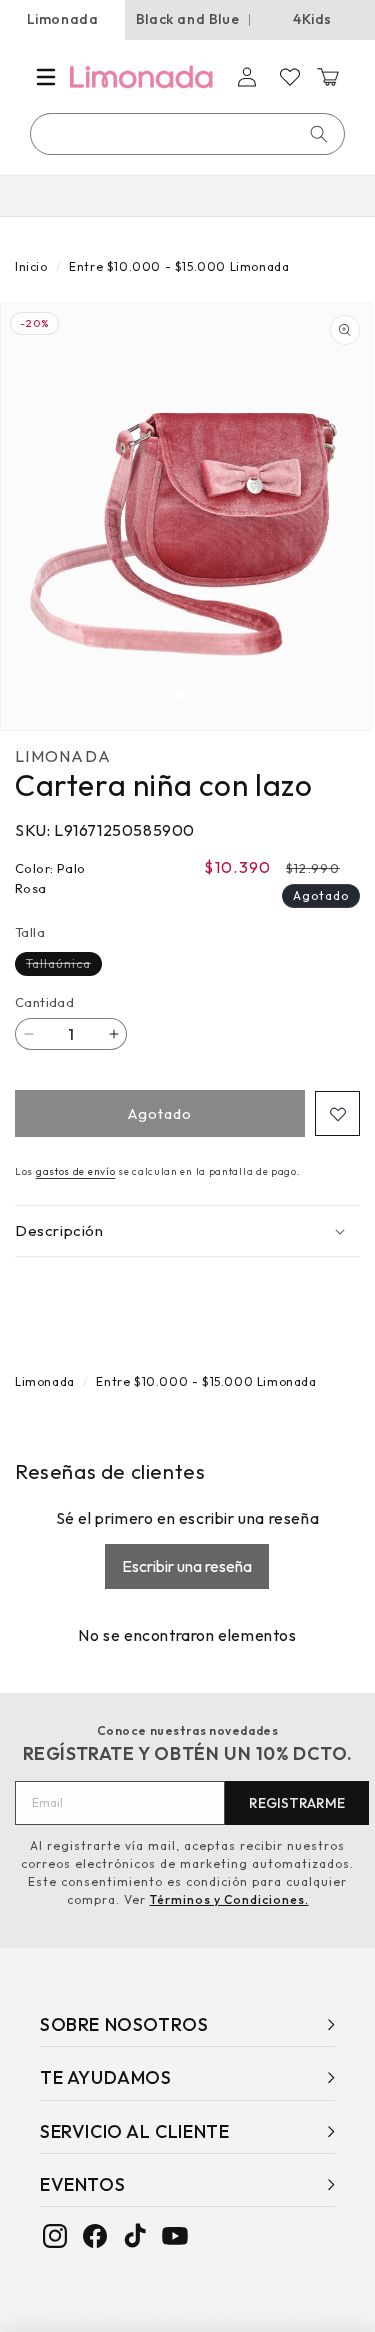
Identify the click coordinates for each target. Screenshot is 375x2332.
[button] (46, 77)
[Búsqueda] (319, 134)
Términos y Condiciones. (229, 1899)
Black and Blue (187, 19)
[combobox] (188, 134)
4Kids (312, 19)
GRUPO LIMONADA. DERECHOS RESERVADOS (192, 2315)
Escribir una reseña (187, 1566)
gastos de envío (76, 1171)
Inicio (31, 266)
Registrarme (297, 1803)
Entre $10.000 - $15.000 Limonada (179, 266)
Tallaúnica (64, 965)
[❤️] (337, 1113)
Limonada (63, 19)
